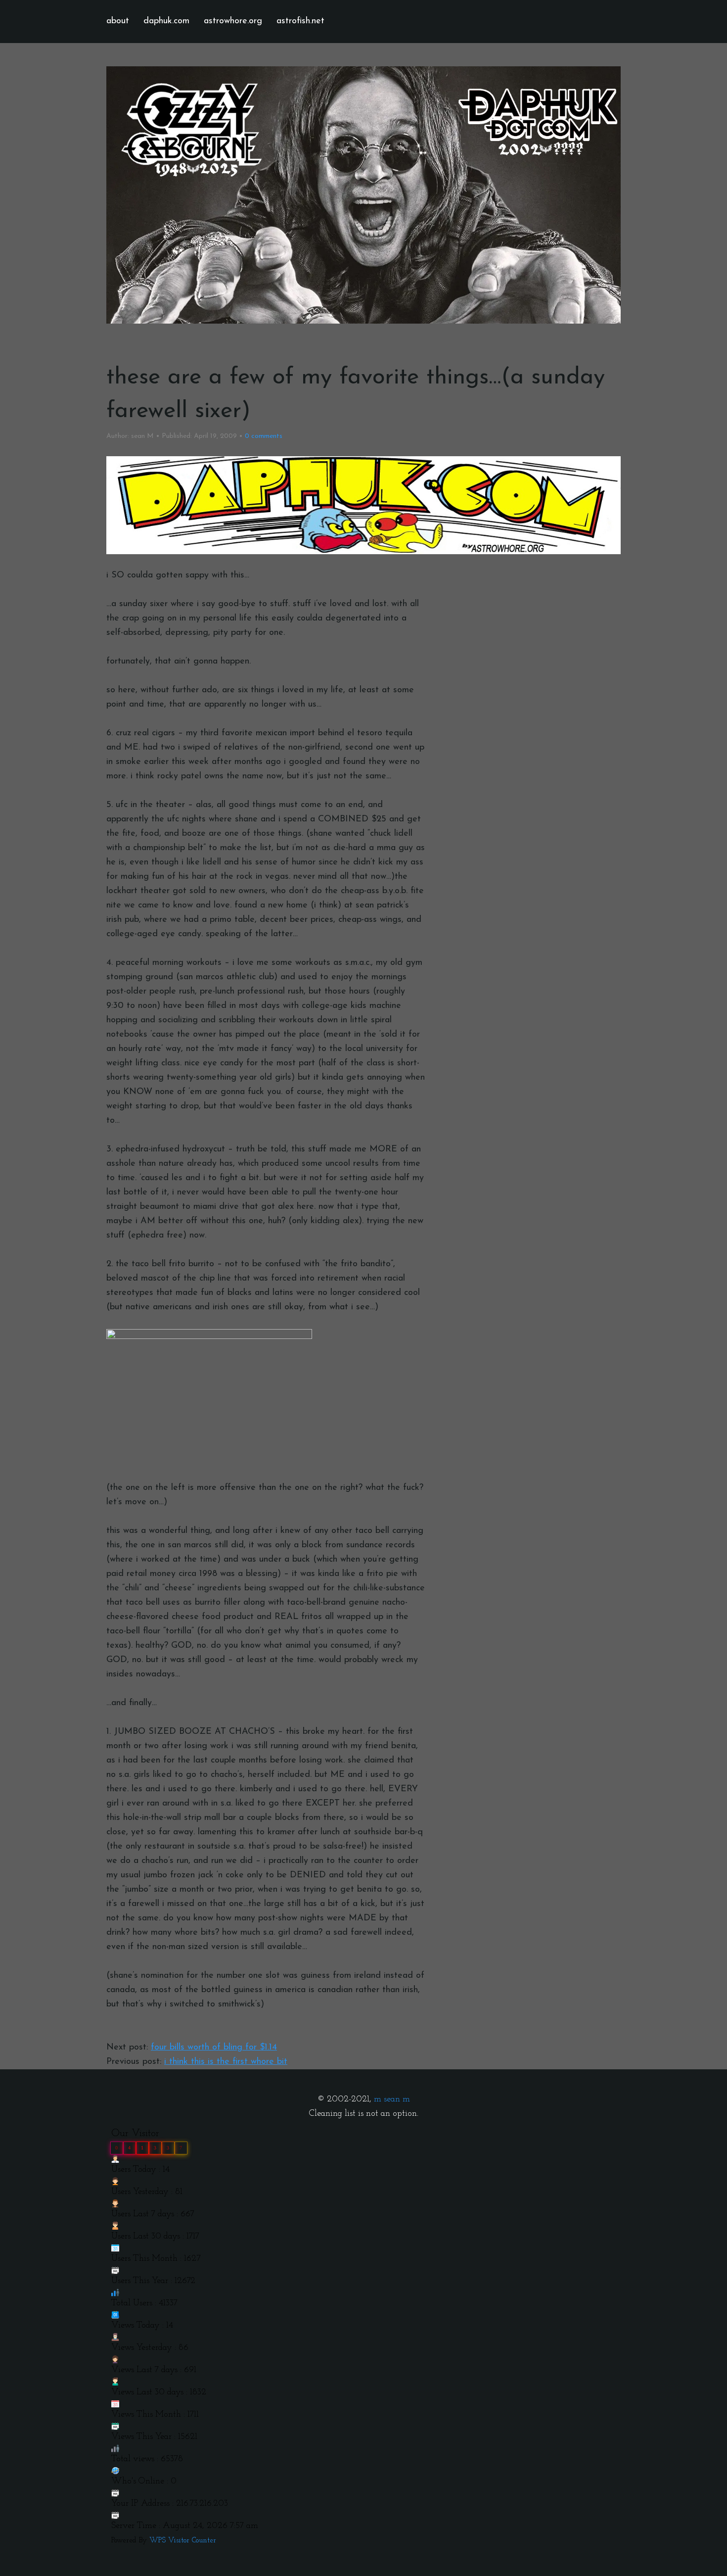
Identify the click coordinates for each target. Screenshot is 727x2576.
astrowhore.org (233, 21)
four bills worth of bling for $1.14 (214, 2048)
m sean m (392, 2099)
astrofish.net (300, 21)
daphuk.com (166, 21)
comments (264, 436)
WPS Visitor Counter (183, 2541)
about (118, 21)
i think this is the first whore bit (226, 2062)
